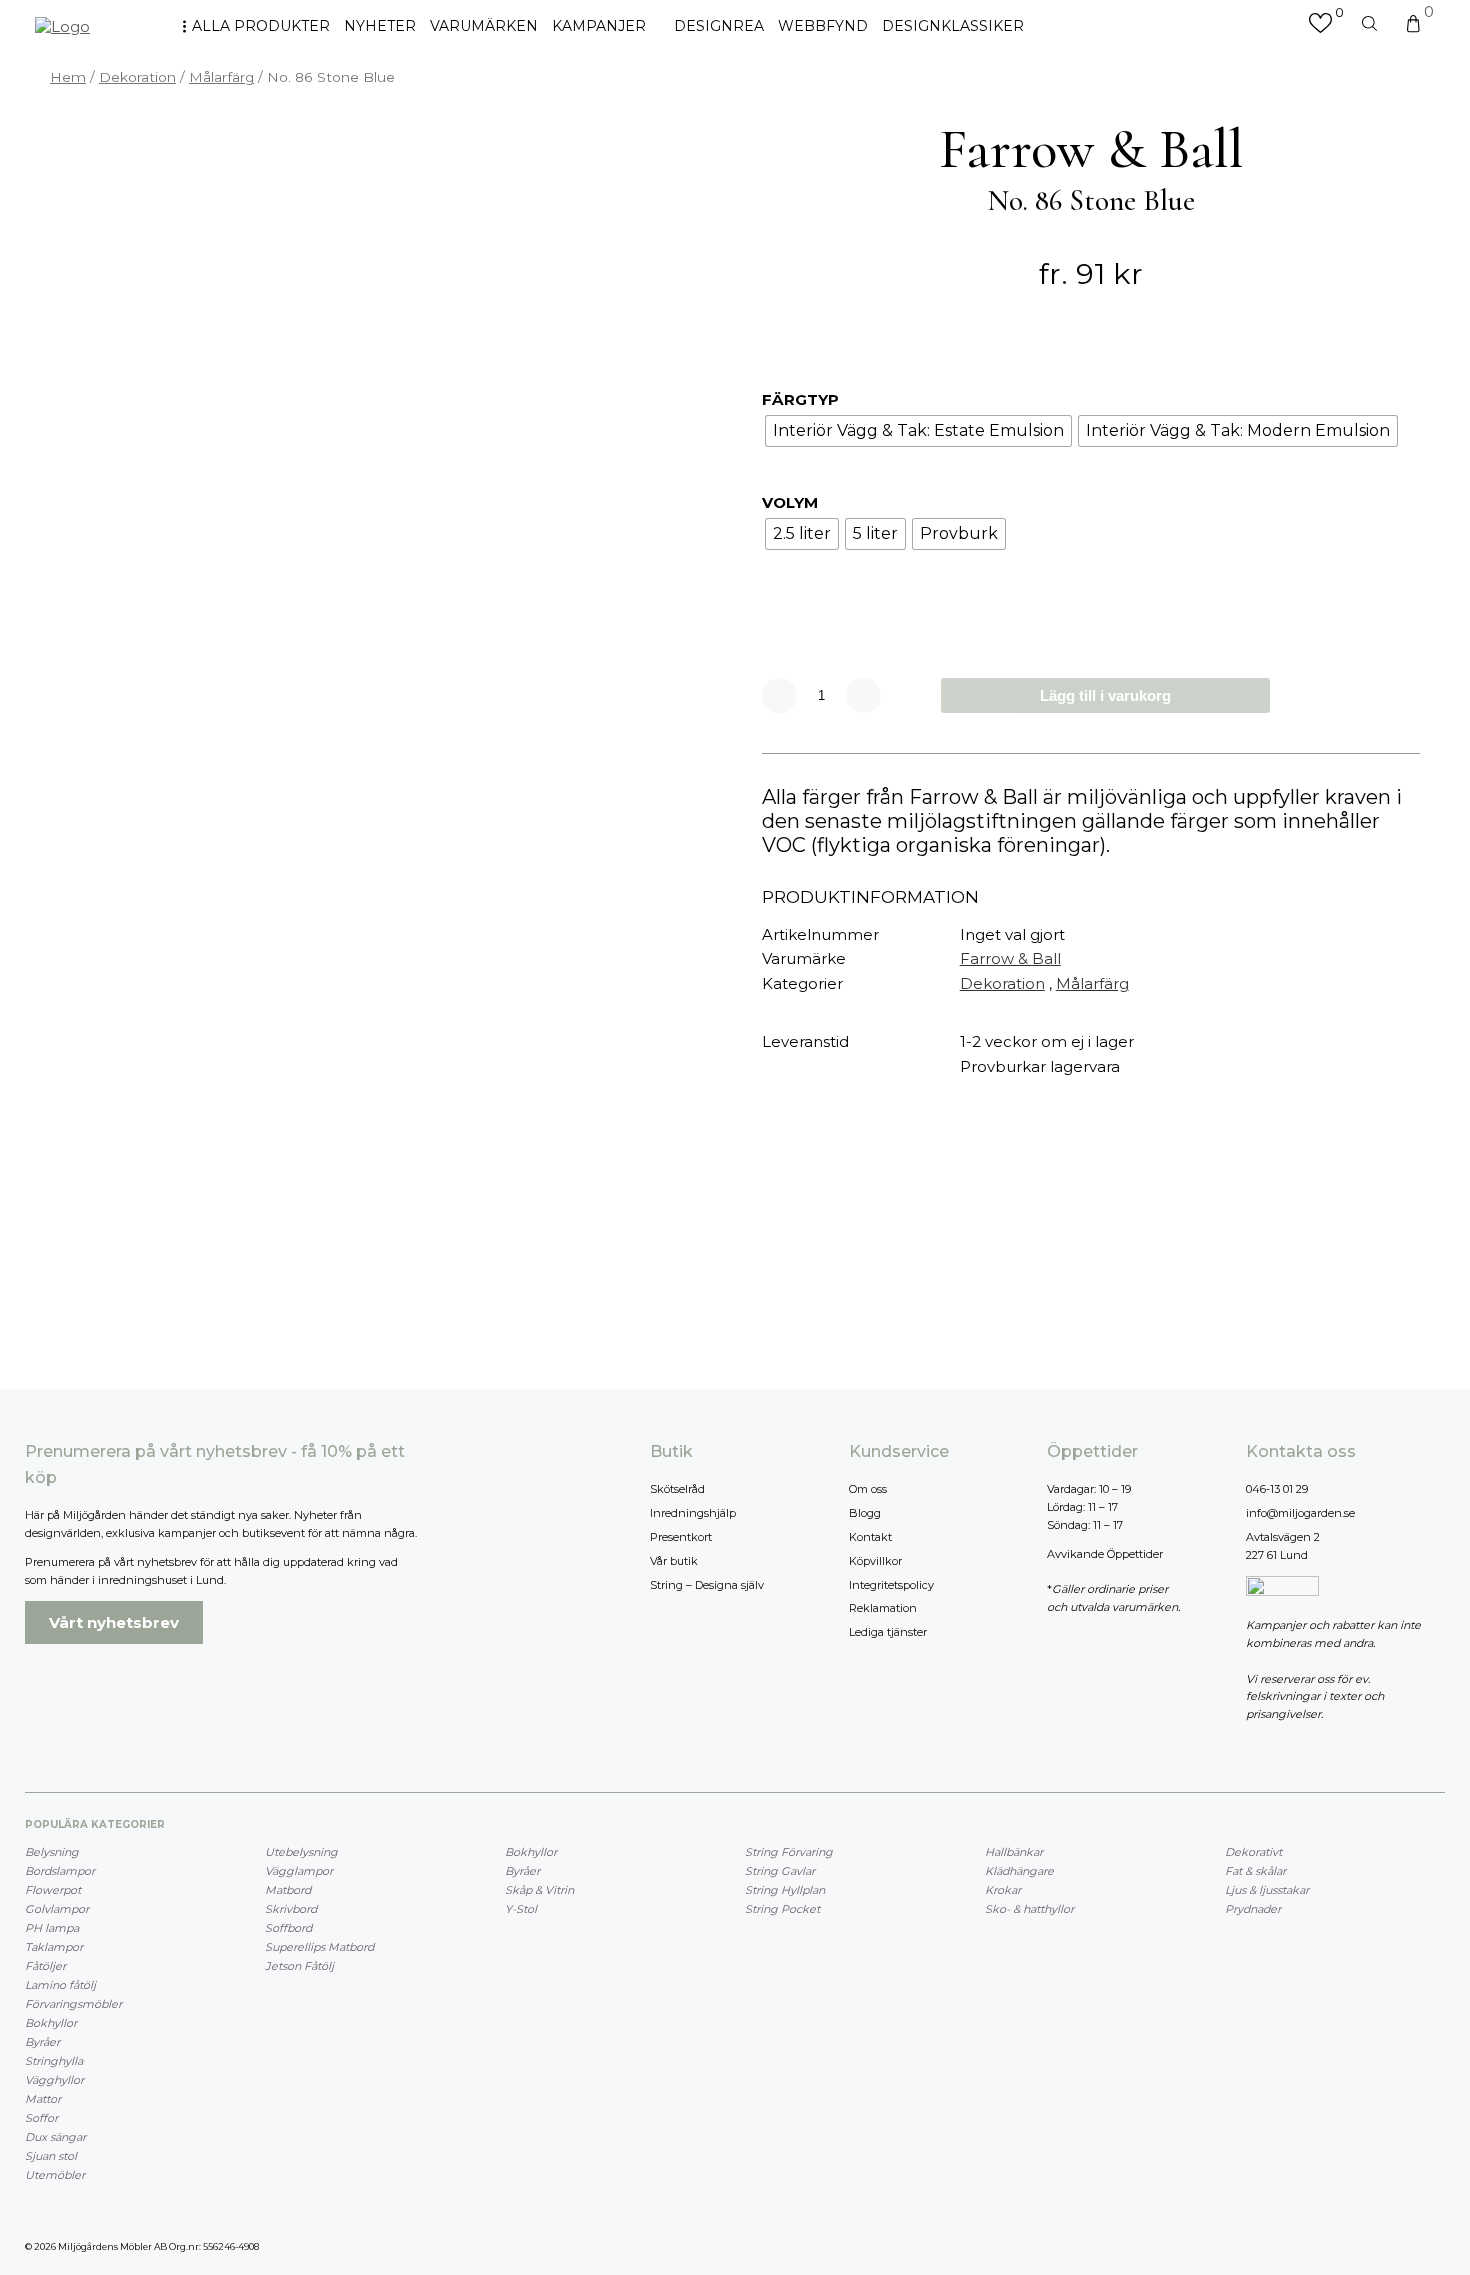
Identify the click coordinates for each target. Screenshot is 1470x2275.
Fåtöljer (45, 1966)
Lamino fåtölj (60, 1985)
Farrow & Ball (1010, 958)
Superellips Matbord (319, 1947)
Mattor (43, 2099)
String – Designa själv (707, 1585)
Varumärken (484, 26)
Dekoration (137, 77)
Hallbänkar (1014, 1852)
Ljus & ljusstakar (1267, 1890)
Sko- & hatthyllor (1029, 1909)
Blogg (865, 1513)
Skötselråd (677, 1489)
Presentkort (681, 1537)
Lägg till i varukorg (1105, 695)
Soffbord (288, 1928)
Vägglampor (299, 1871)
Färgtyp (800, 399)
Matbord (288, 1890)
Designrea (719, 26)
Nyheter (380, 26)
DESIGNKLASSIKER (953, 26)
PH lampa (52, 1928)
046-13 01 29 (1277, 1489)
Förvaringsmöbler (73, 2004)
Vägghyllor (54, 2080)
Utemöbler (55, 2175)
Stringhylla (54, 2061)
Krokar (1003, 1890)
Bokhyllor (51, 2023)
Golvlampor (57, 1909)
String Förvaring (789, 1852)
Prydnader (1253, 1909)
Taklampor (54, 1947)
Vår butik (674, 1561)
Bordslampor (60, 1871)
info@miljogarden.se (1300, 1513)
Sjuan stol (51, 2156)
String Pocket (782, 1909)
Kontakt (870, 1537)
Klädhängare (1019, 1871)
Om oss (868, 1489)
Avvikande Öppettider (1105, 1554)
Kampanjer (599, 26)
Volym (790, 502)
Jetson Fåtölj (299, 1966)
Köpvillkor (875, 1561)
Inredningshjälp (693, 1513)
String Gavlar (780, 1871)
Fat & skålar (1255, 1871)
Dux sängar (55, 2137)
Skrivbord (291, 1909)
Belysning (52, 1852)
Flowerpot (53, 1890)
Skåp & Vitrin (539, 1890)
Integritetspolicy (891, 1585)
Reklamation (883, 1608)
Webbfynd (823, 26)
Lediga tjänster (888, 1632)
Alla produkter (261, 26)
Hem (68, 77)
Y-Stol (521, 1909)
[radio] (918, 431)
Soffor (41, 2118)
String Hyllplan (785, 1890)
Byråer (42, 2042)
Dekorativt (1253, 1852)
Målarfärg (221, 77)
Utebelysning (301, 1852)
